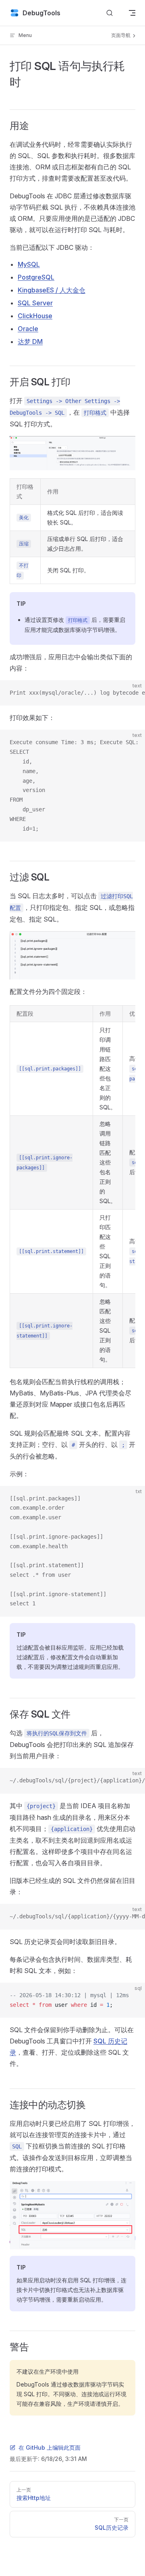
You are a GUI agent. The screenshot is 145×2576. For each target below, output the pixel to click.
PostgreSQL (36, 277)
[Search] (110, 13)
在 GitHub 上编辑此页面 (50, 2447)
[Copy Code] (132, 693)
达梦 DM (30, 342)
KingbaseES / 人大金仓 (52, 290)
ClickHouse (35, 316)
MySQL (29, 264)
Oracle (28, 329)
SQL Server (35, 303)
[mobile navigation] (132, 13)
